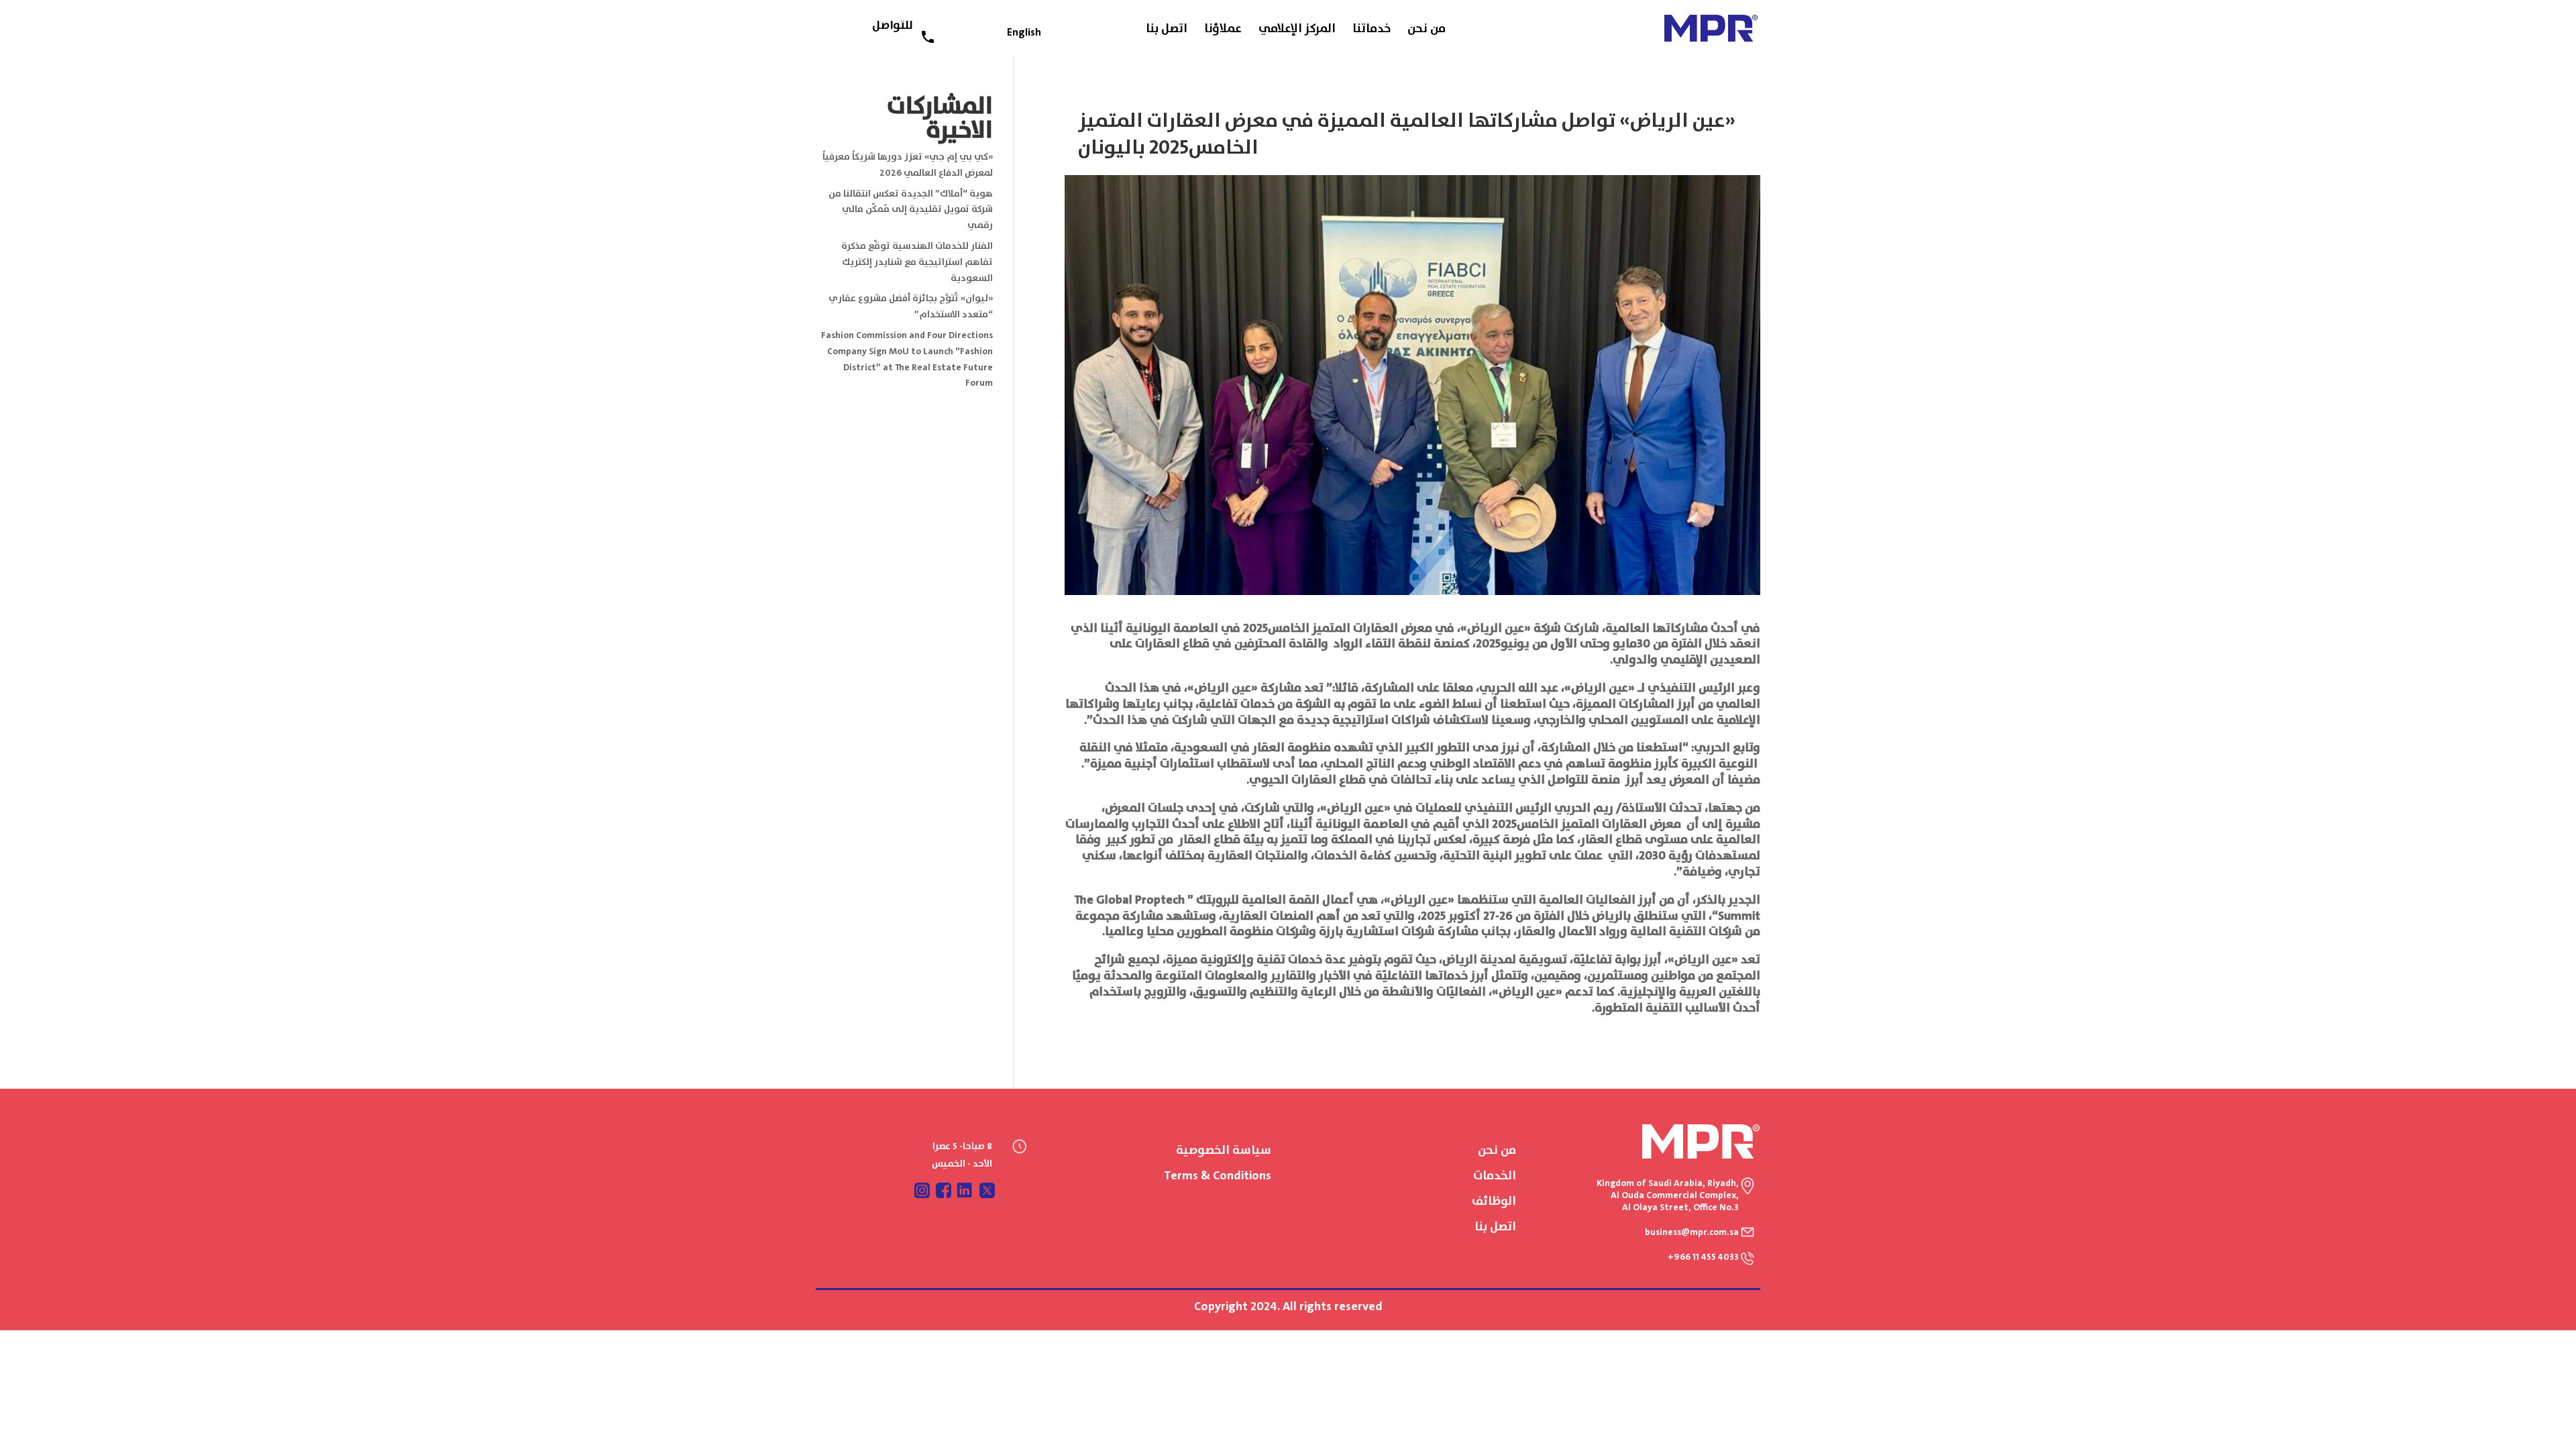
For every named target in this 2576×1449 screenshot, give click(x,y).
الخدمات (1495, 1176)
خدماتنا (1372, 32)
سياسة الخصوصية (1224, 1150)
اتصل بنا (1167, 32)
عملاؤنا (1223, 32)
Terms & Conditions (1218, 1176)
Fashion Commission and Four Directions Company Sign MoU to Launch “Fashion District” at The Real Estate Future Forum (907, 359)
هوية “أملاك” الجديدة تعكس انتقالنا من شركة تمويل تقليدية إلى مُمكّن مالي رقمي (911, 210)
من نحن (1427, 32)
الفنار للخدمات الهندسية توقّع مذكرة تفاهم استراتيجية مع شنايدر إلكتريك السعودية (917, 262)
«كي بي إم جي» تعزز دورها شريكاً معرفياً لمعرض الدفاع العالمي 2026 (908, 165)
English (1024, 33)
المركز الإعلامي (1297, 32)
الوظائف (1494, 1201)
